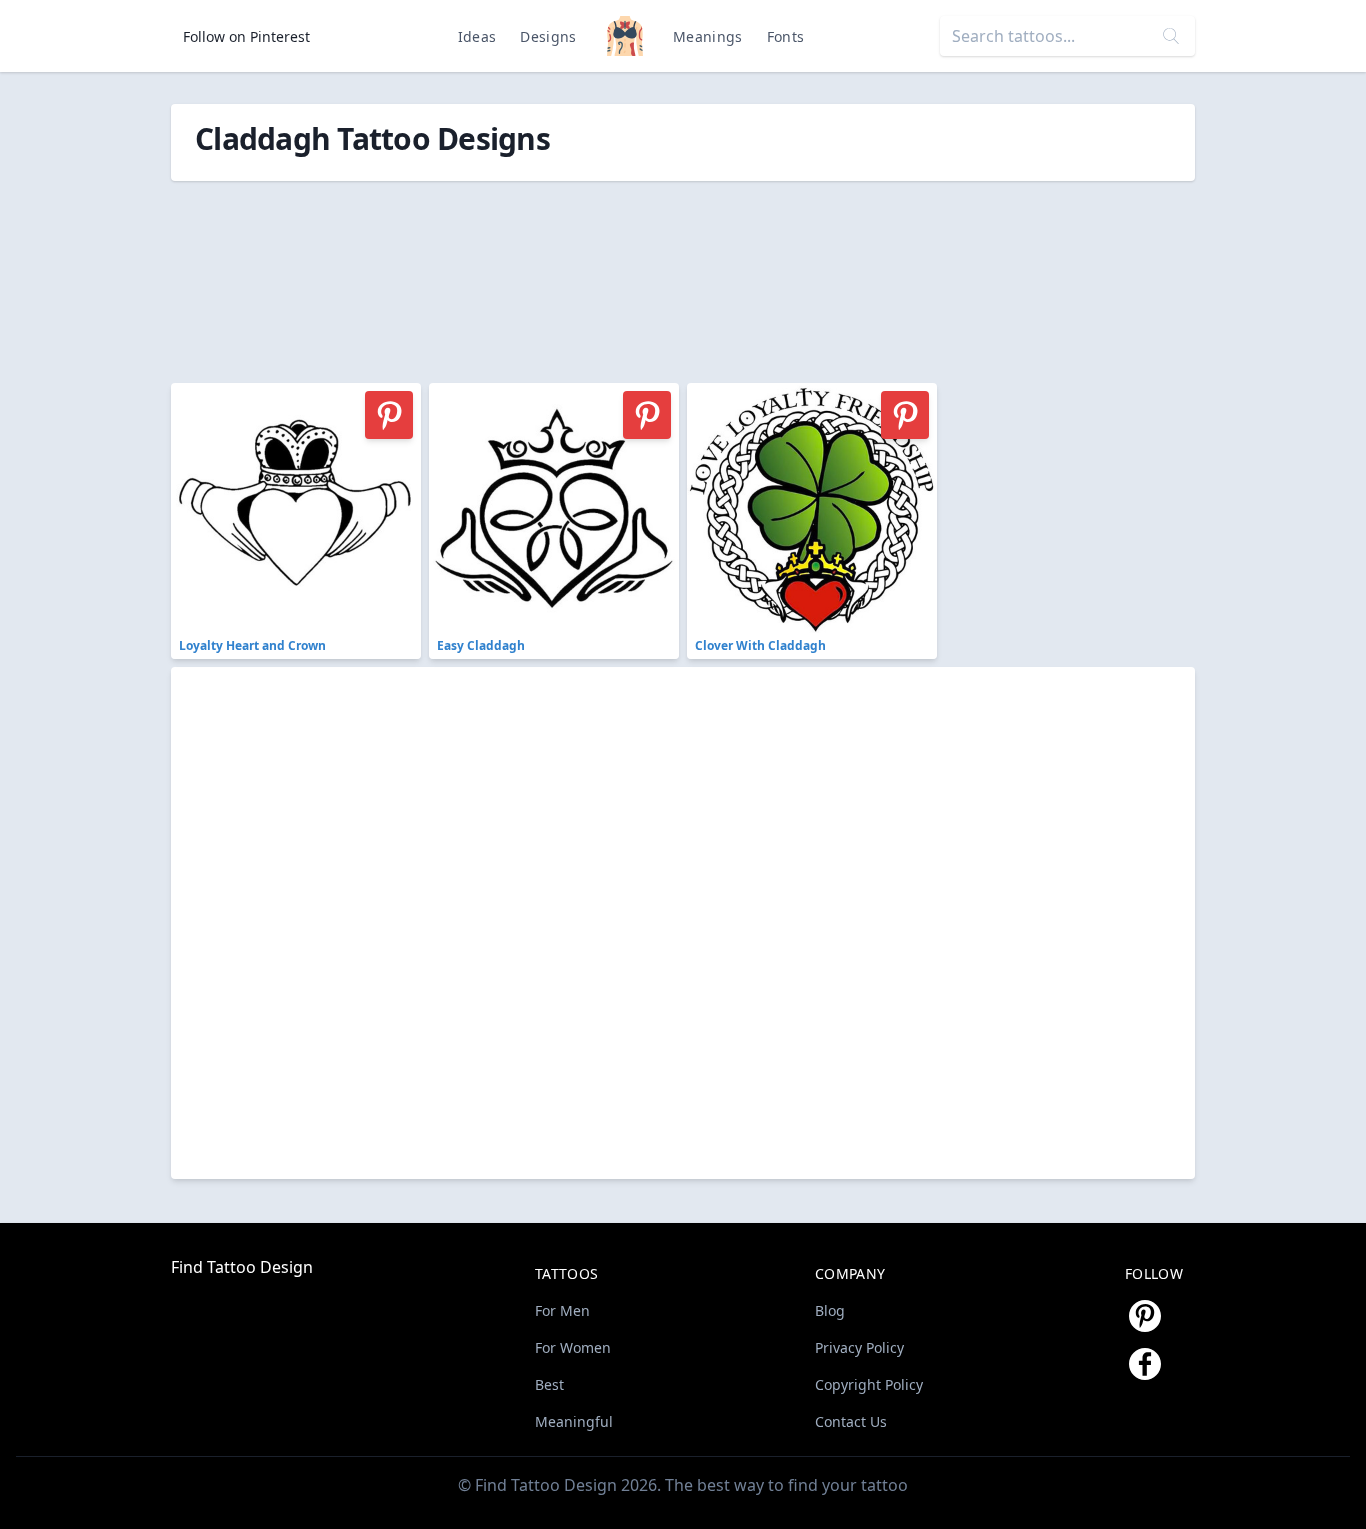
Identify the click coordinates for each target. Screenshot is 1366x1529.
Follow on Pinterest (246, 36)
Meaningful (574, 1421)
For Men (562, 1310)
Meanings (708, 36)
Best (549, 1384)
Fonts (786, 36)
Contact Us (851, 1421)
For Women (573, 1347)
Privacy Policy (859, 1347)
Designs (548, 36)
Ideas (477, 36)
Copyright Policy (869, 1384)
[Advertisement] (621, 271)
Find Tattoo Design (242, 1267)
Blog (830, 1310)
